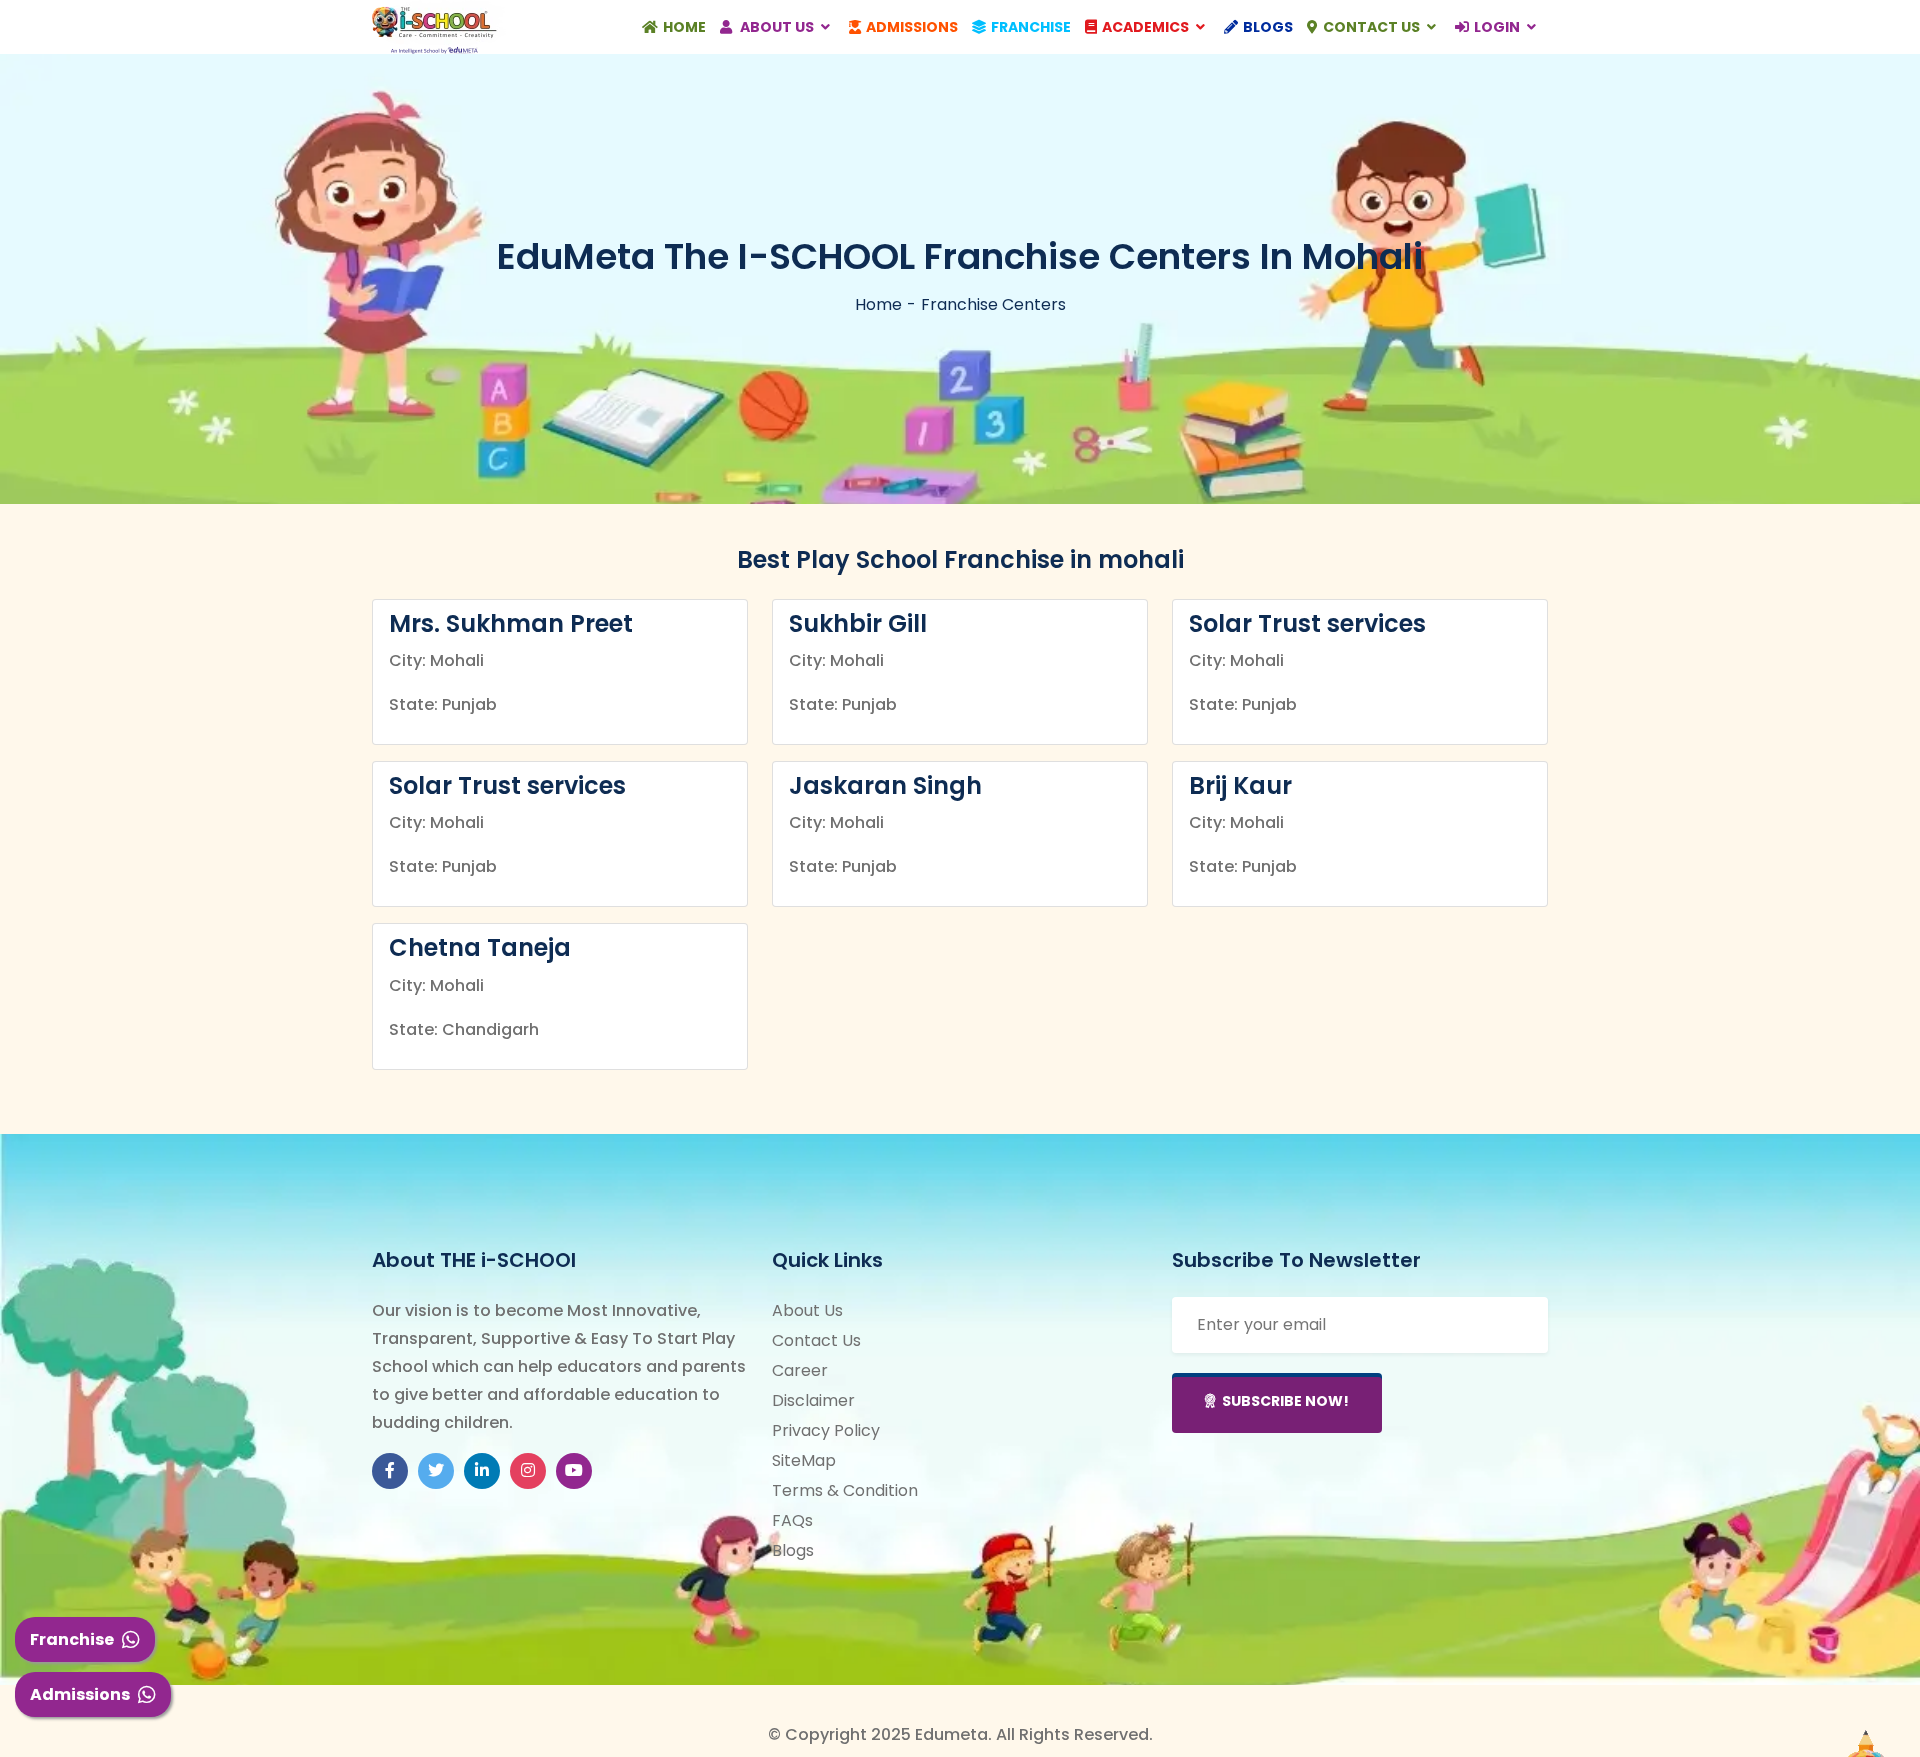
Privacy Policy (826, 1430)
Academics (1147, 27)
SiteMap (804, 1460)
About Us (777, 27)
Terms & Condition (845, 1490)
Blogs (1268, 27)
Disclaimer (813, 1400)
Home (684, 27)
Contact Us (1373, 27)
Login (1498, 27)
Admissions (80, 1694)
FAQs (792, 1520)
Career (800, 1370)
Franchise (72, 1639)
